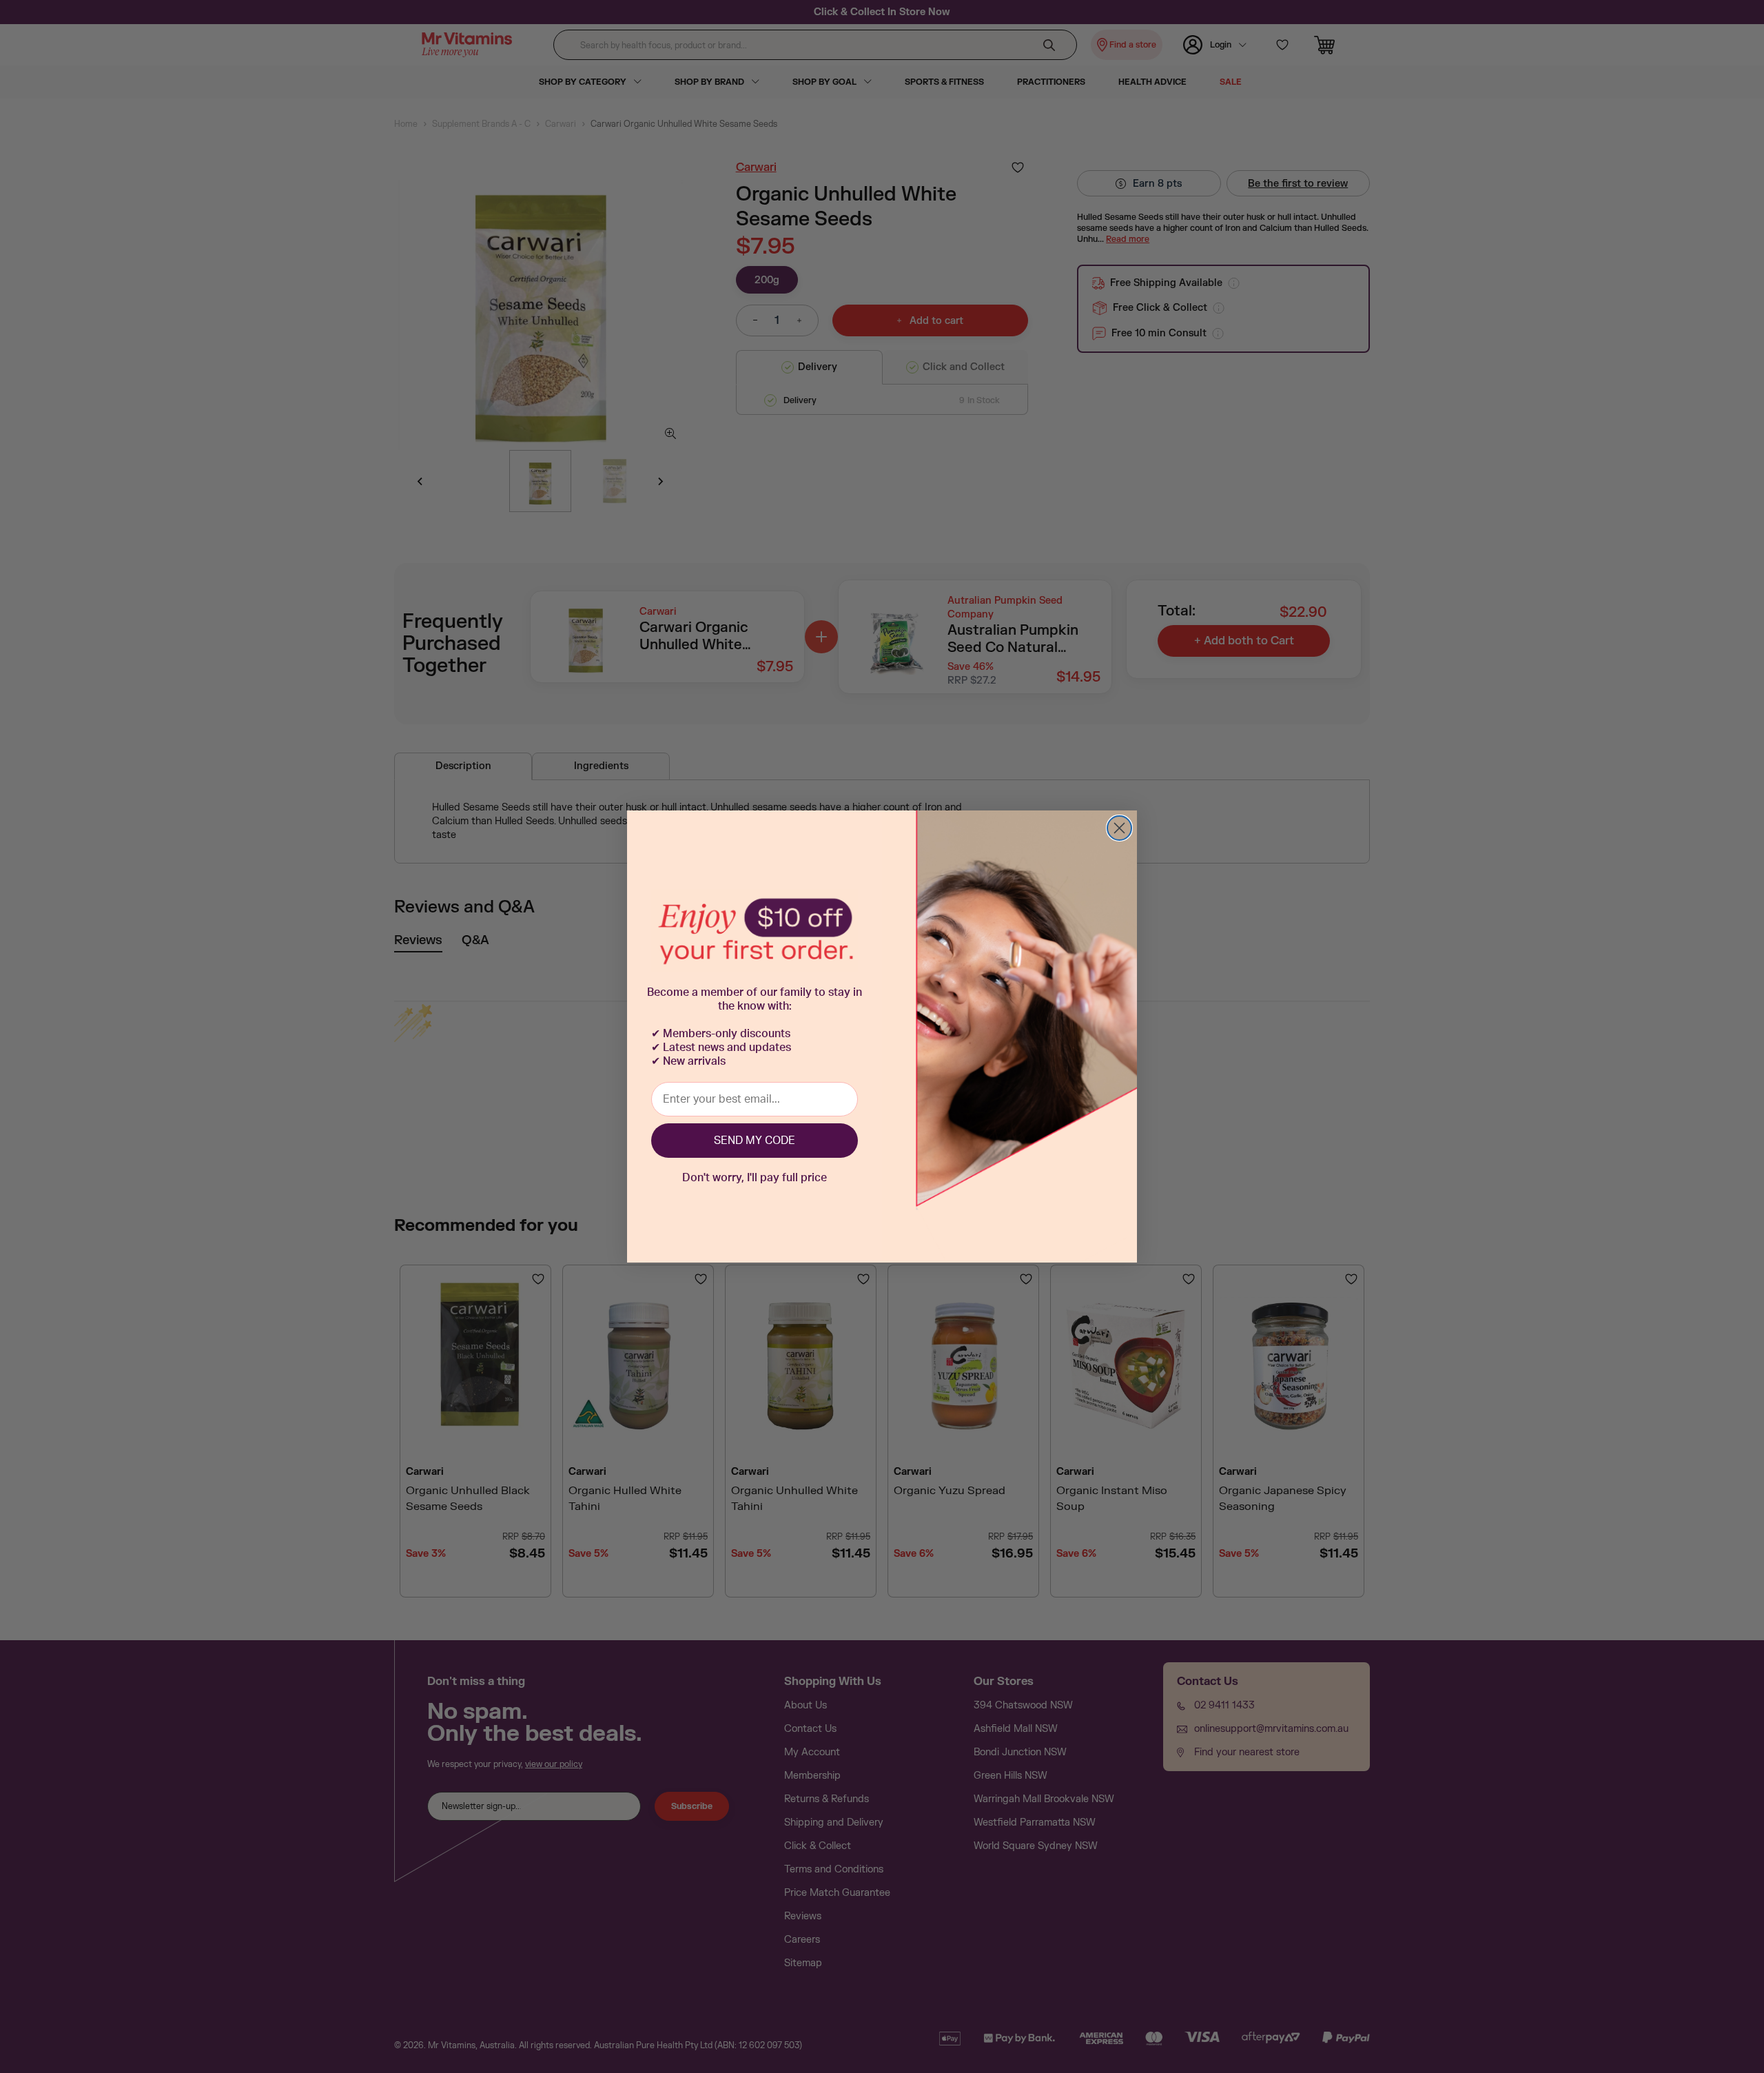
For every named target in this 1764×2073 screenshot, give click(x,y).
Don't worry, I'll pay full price (755, 1178)
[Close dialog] (1119, 828)
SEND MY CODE (755, 1141)
